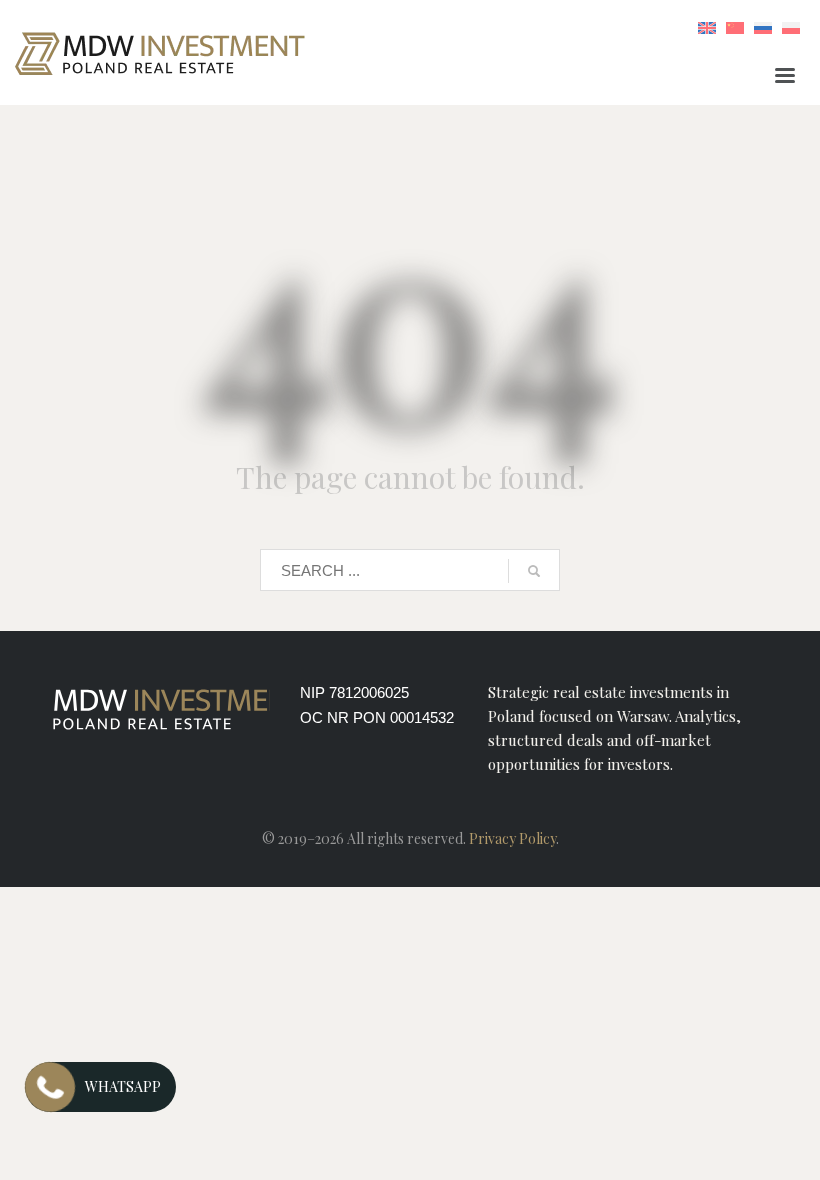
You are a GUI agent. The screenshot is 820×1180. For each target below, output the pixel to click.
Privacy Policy (512, 838)
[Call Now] (50, 1087)
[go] (534, 571)
